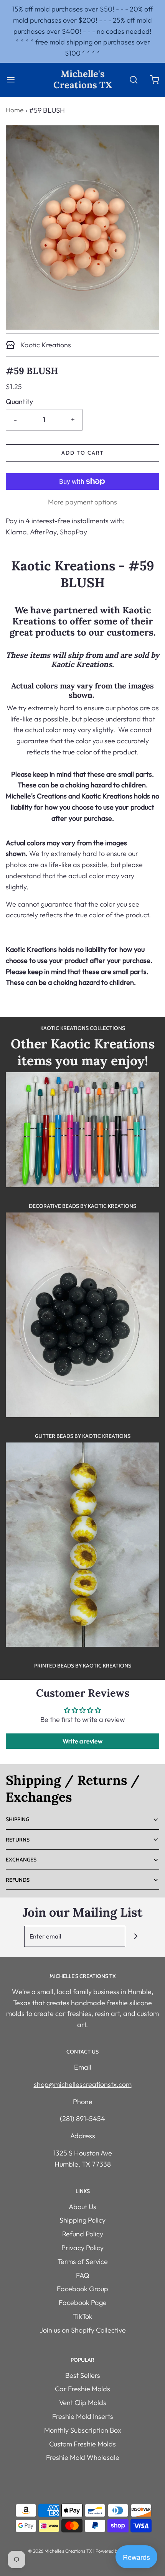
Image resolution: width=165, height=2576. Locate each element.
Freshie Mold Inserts (83, 2416)
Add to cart (83, 453)
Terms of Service (83, 2261)
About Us (82, 2207)
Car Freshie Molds (82, 2389)
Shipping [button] (17, 1819)
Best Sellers (83, 2375)
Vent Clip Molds (83, 2403)
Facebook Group (82, 2289)
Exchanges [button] (21, 1860)
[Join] (136, 1936)
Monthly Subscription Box (83, 2430)
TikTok (83, 2316)
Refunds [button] (18, 1880)
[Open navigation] (11, 80)
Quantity (19, 402)
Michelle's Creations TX (83, 80)
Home (15, 110)
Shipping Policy (82, 2220)
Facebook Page (83, 2302)
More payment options (82, 502)
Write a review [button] (82, 1741)
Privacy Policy (82, 2248)
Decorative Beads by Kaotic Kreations (82, 1206)
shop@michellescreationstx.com (83, 2084)
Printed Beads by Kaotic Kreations (83, 1666)
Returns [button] (18, 1840)
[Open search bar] (133, 80)
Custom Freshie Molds (82, 2444)
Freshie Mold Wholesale (83, 2457)
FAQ (83, 2275)
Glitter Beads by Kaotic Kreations (83, 1436)
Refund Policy (83, 2234)
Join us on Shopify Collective (83, 2330)
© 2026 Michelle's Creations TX (60, 2551)
